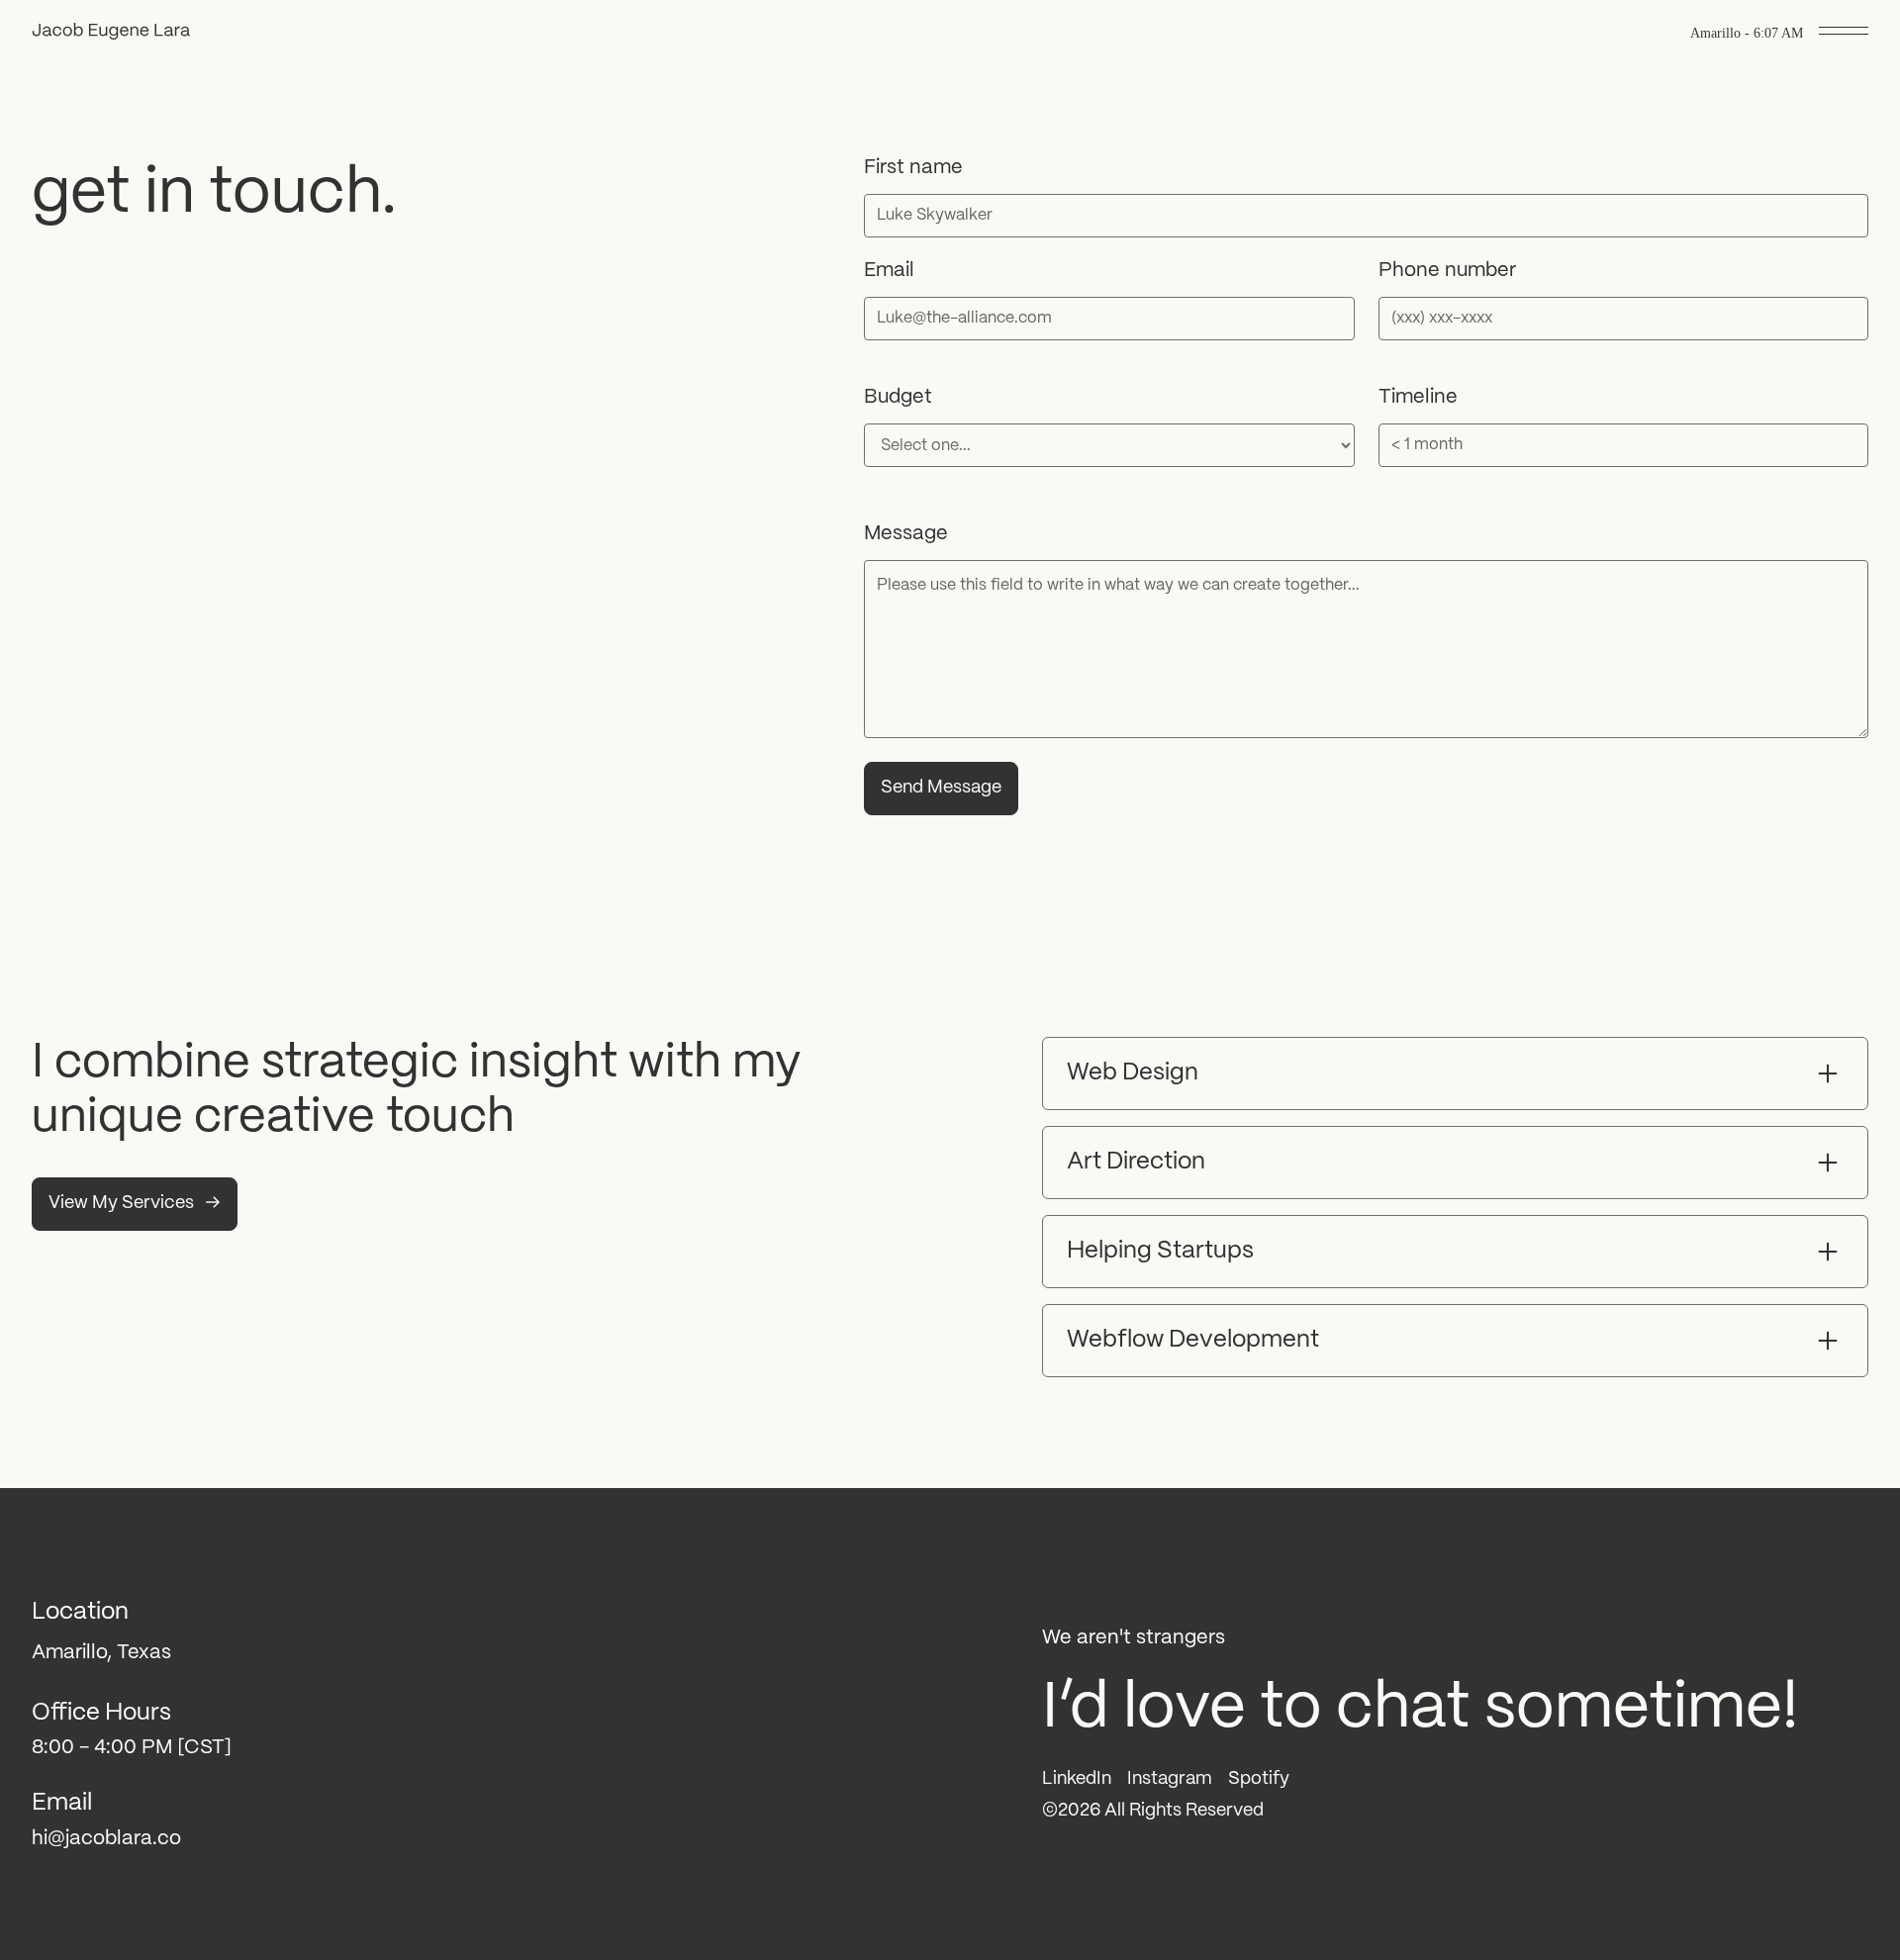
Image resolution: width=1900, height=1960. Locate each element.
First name (913, 168)
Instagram (1170, 1779)
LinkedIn (1077, 1779)
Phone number (1447, 271)
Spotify (1259, 1779)
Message (906, 534)
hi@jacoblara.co (106, 1839)
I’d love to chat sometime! (1420, 1709)
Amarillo (1715, 33)
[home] (111, 34)
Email (889, 271)
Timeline (1418, 397)
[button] (1844, 34)
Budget (898, 397)
